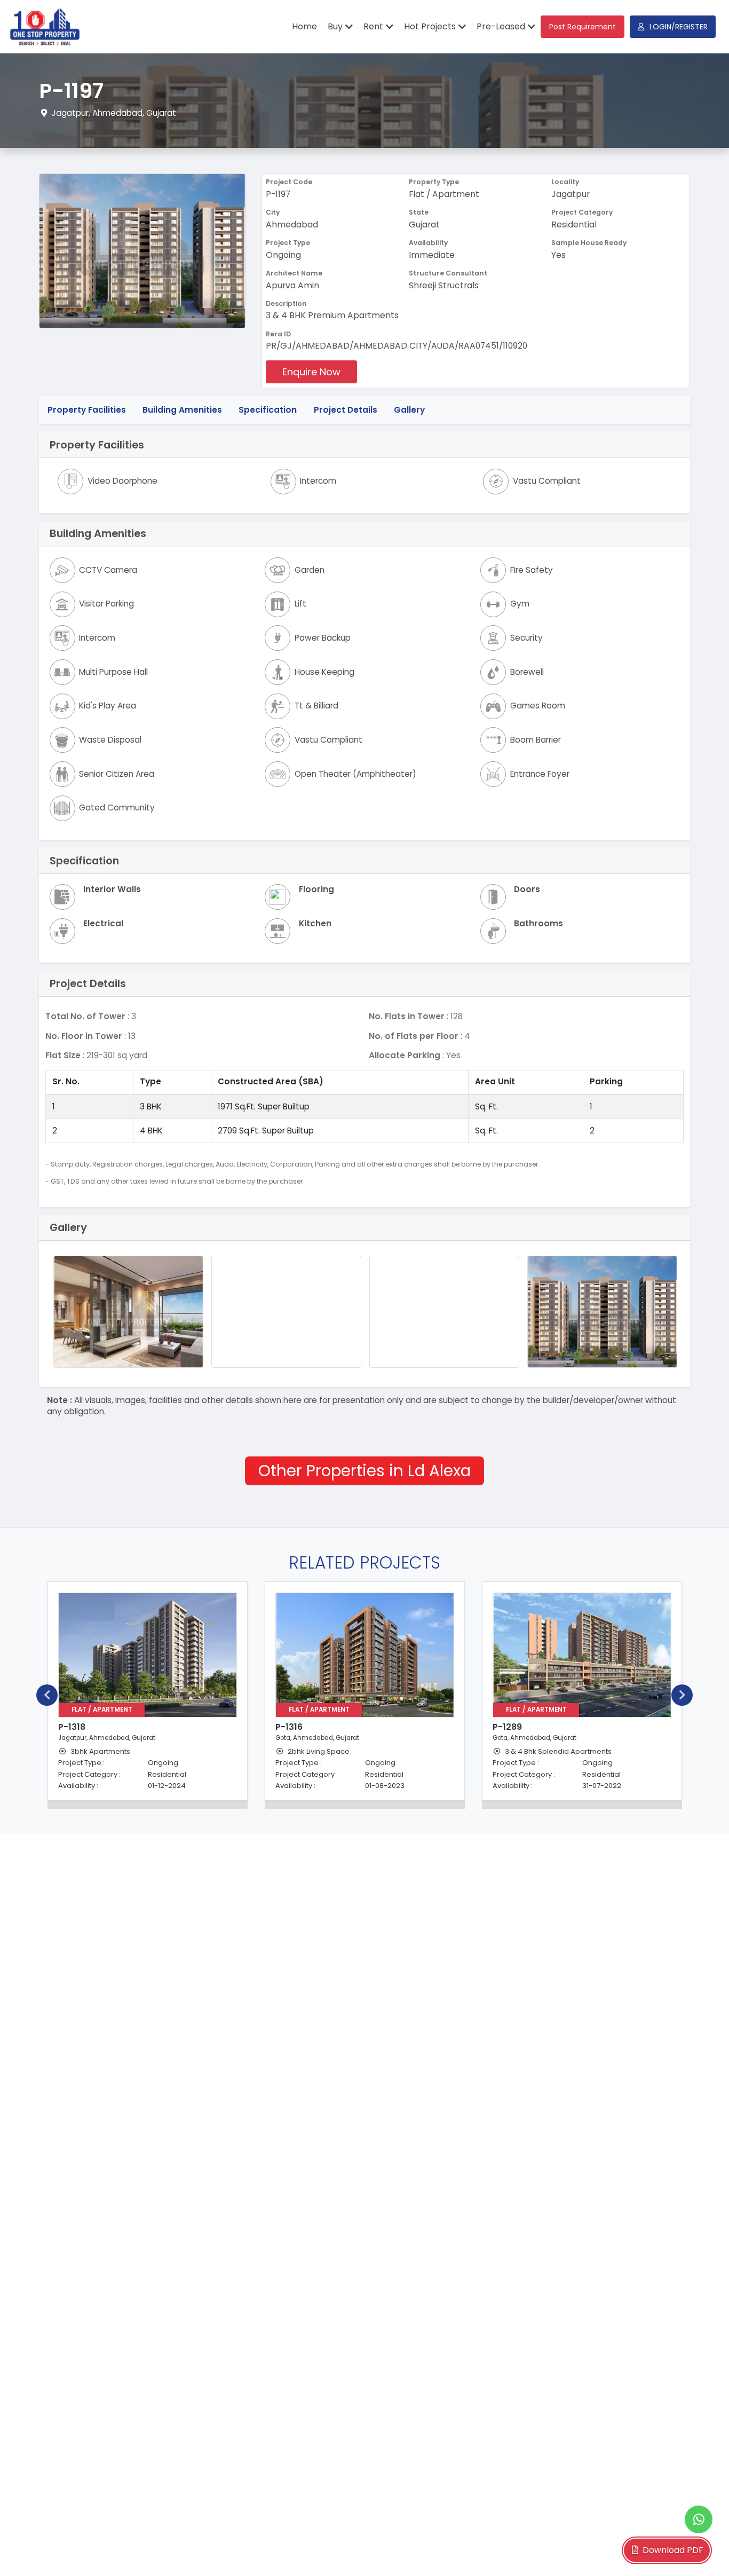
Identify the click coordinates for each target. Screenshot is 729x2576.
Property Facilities (87, 410)
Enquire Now (311, 372)
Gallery (409, 410)
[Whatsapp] (699, 2519)
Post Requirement (583, 27)
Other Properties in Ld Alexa (364, 1471)
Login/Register (679, 27)
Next (682, 1695)
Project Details (346, 410)
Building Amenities (182, 410)
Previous (47, 1695)
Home (304, 26)
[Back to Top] (699, 2551)
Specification (268, 410)
